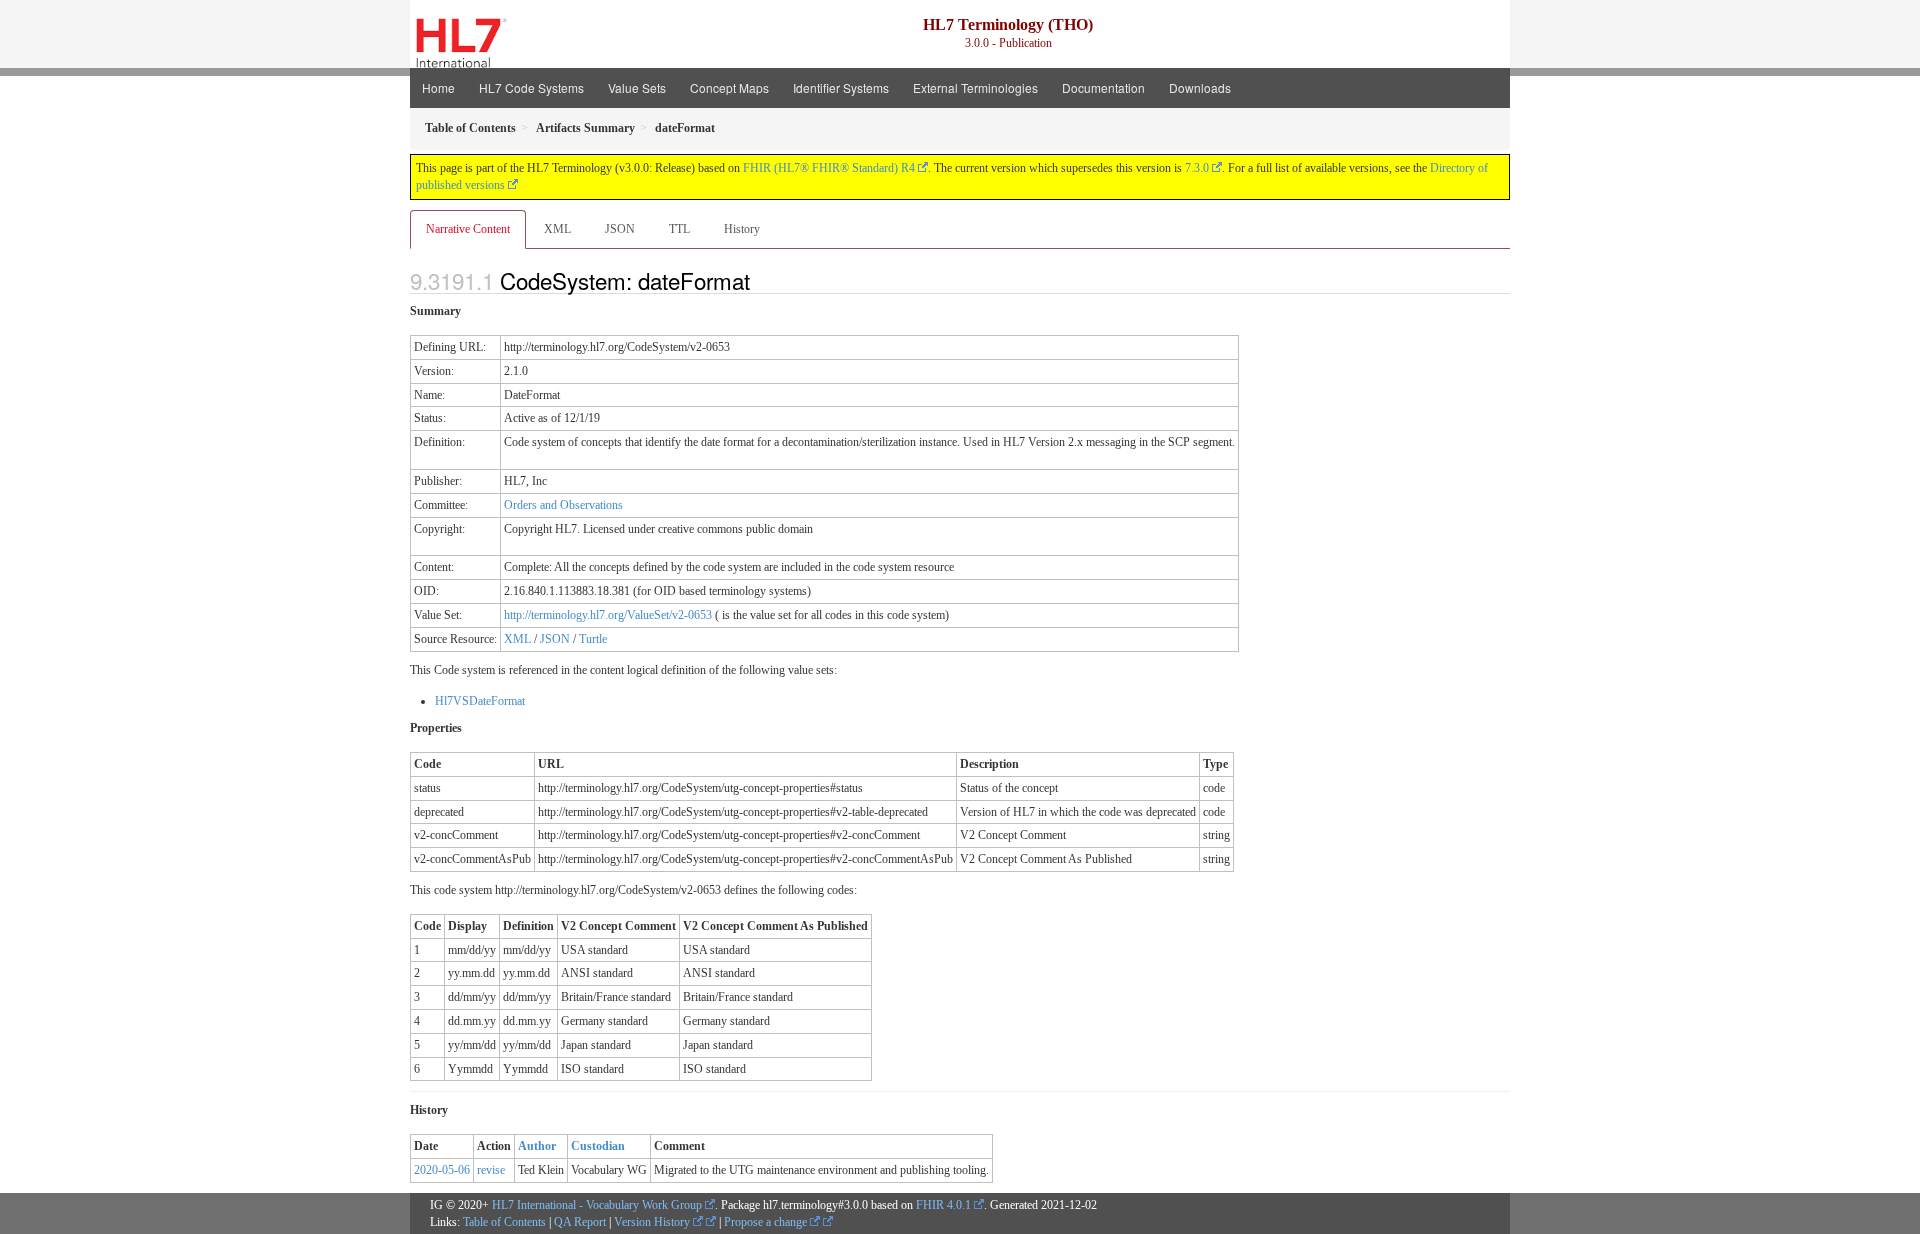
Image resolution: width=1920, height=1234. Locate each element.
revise (491, 1170)
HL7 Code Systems (531, 87)
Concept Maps (729, 87)
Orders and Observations (563, 505)
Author (537, 1146)
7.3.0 (1197, 168)
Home (438, 87)
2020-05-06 (442, 1170)
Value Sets (637, 87)
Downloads (1200, 87)
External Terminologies (975, 87)
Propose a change (767, 1222)
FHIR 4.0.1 (943, 1205)
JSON (620, 229)
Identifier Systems (841, 87)
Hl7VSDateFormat (480, 701)
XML (557, 229)
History (742, 229)
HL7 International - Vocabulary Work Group (597, 1205)
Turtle (593, 639)
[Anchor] (761, 280)
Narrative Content (468, 229)
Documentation (1103, 87)
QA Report (580, 1222)
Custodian (598, 1146)
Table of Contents (504, 1222)
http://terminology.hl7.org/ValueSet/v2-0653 (608, 615)
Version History (653, 1222)
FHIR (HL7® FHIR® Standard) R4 (829, 168)
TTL (679, 229)
